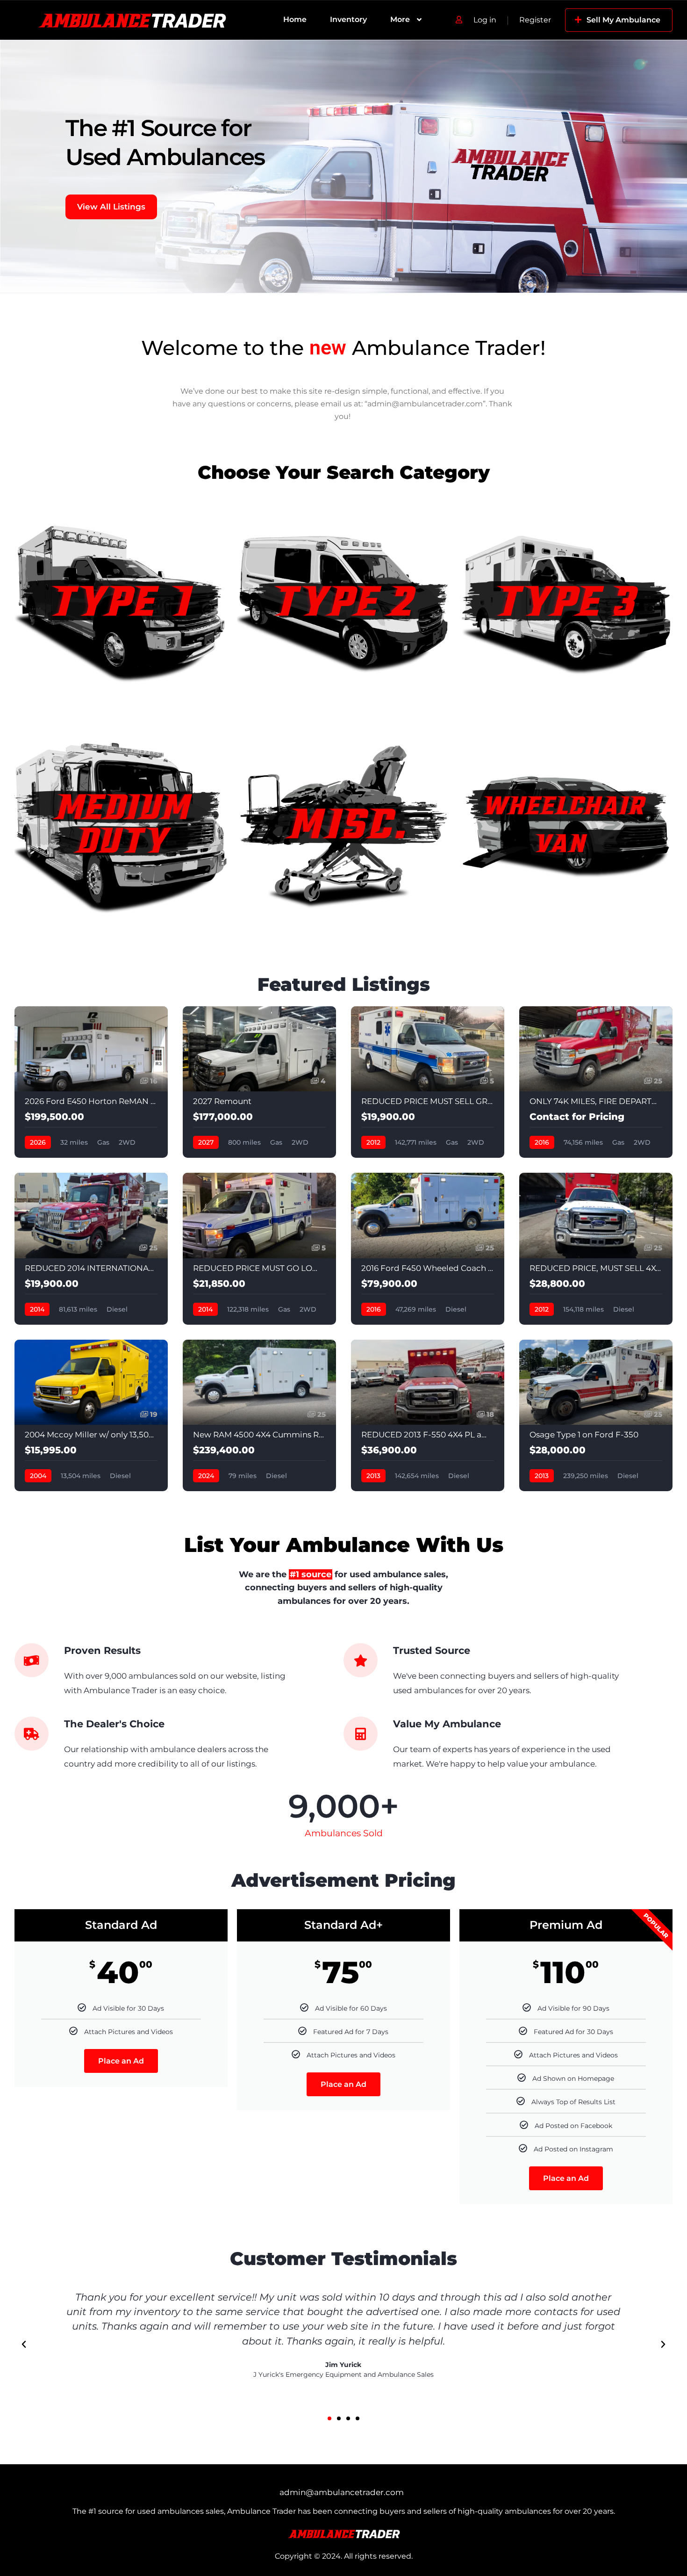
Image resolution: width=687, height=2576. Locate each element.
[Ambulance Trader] (132, 20)
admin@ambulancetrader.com (342, 2492)
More (400, 19)
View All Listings (111, 207)
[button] (24, 2345)
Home (295, 19)
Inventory (348, 19)
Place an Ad (121, 2061)
